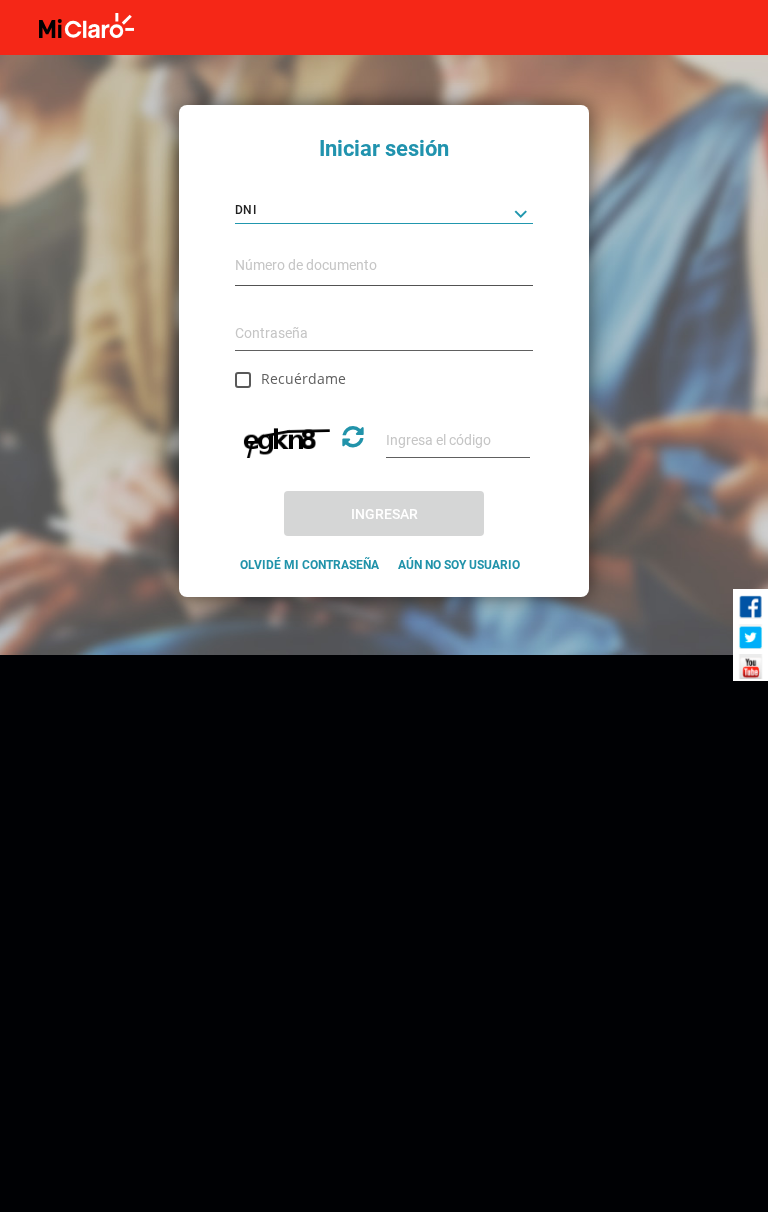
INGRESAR (384, 514)
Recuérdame (303, 378)
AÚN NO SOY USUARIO (459, 565)
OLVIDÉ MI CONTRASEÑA (309, 565)
